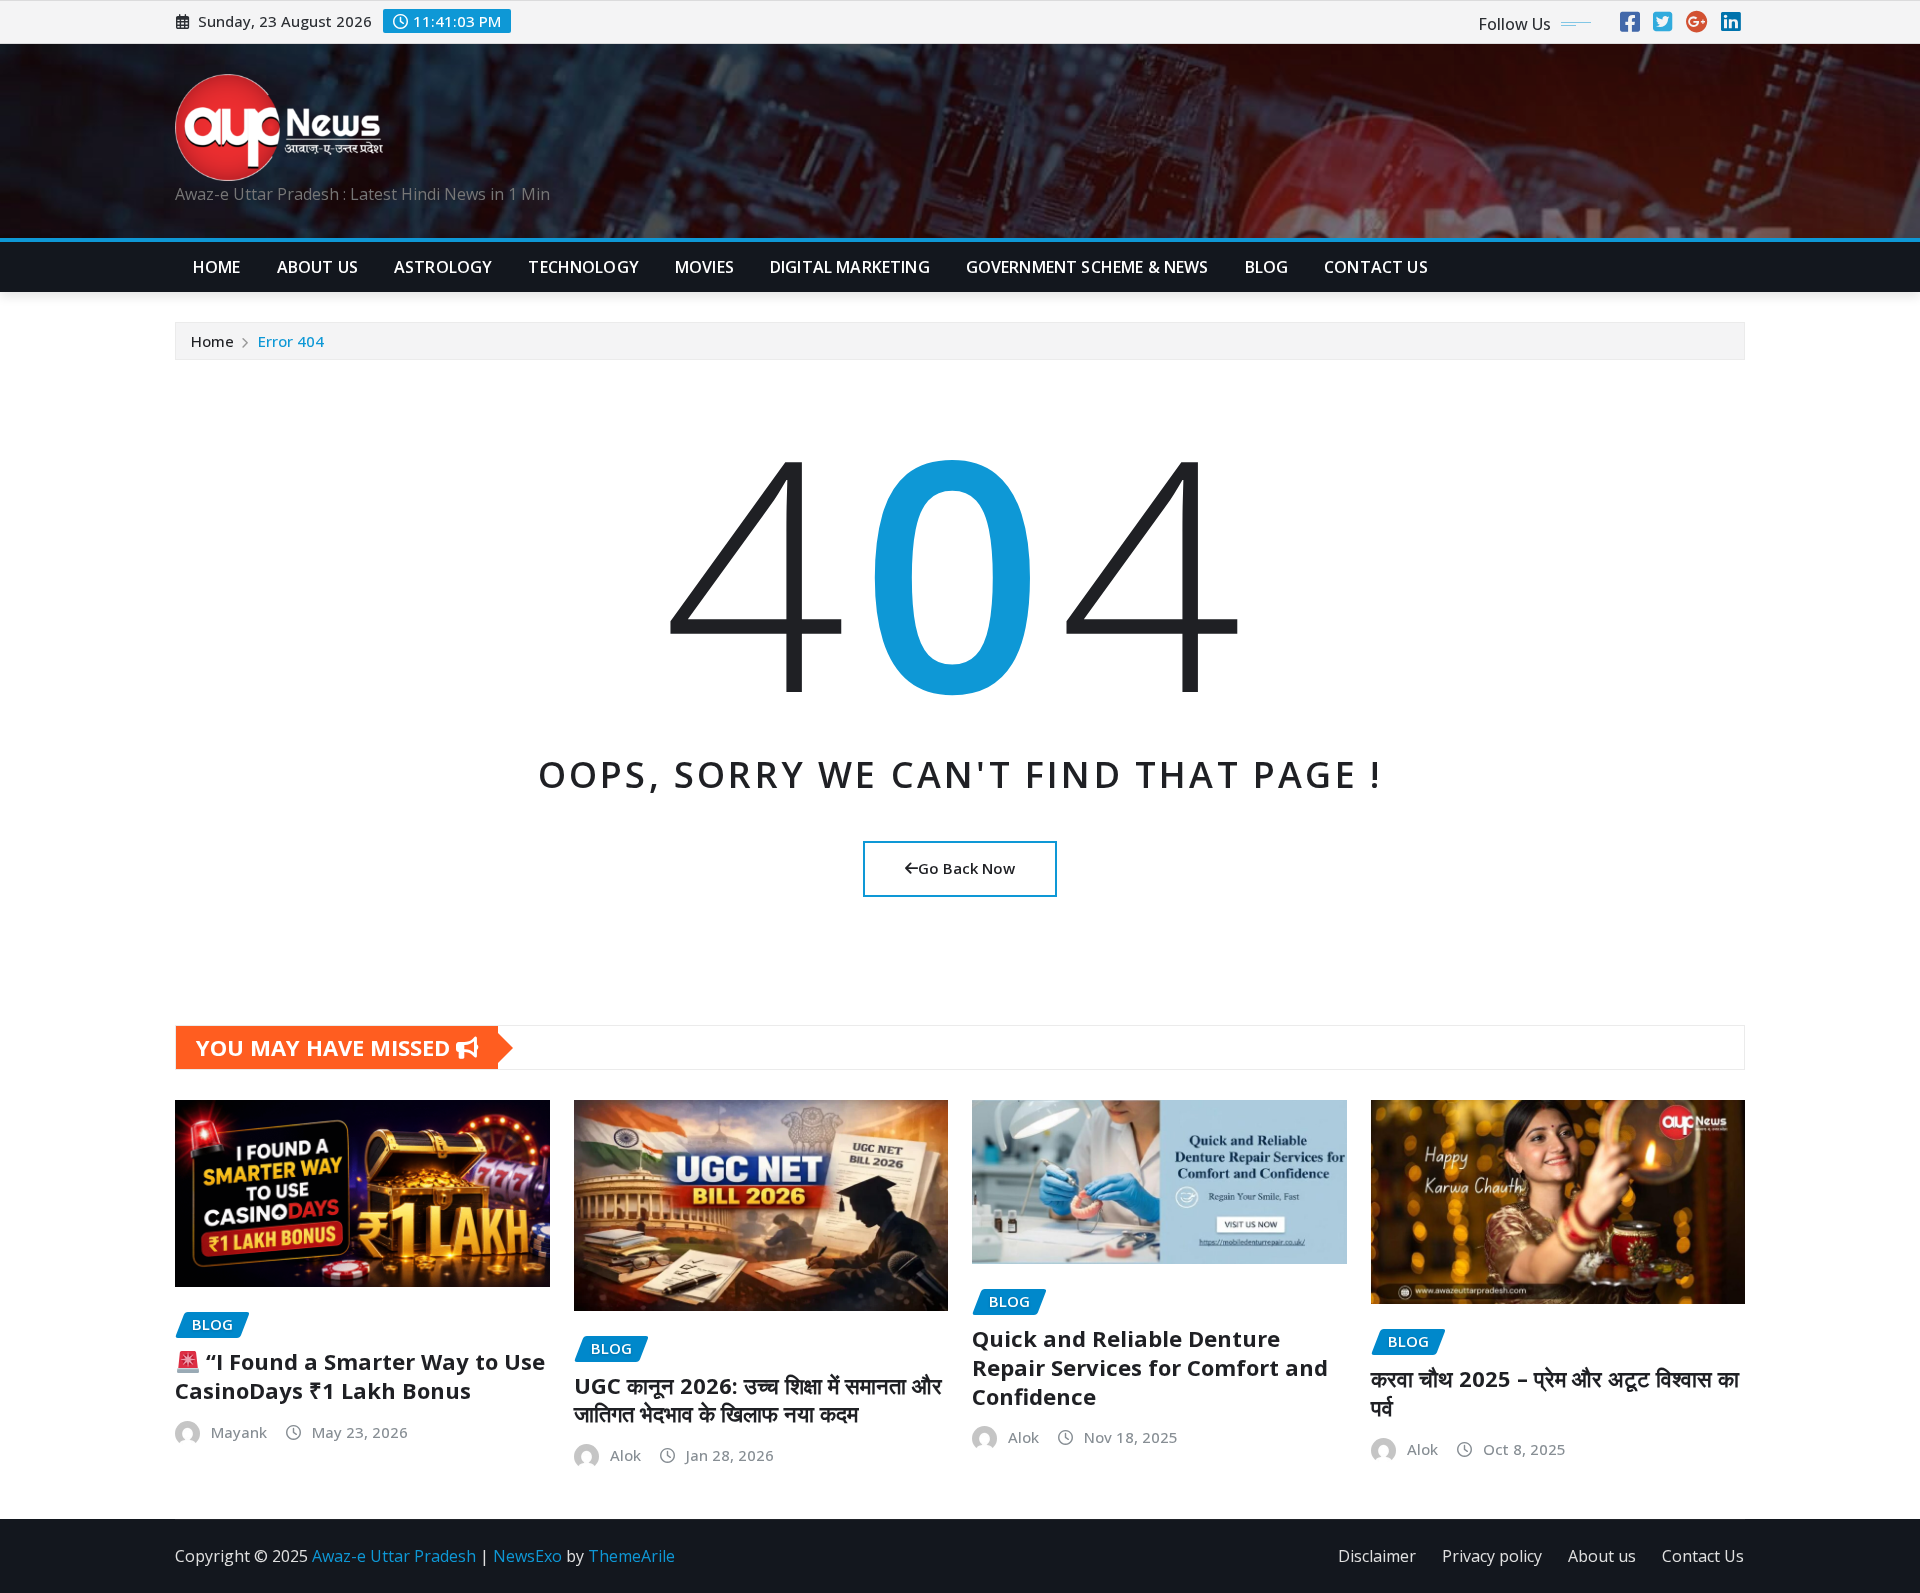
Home (217, 267)
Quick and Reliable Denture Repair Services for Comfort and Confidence (1150, 1366)
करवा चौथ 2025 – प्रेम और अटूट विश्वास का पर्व (1555, 1392)
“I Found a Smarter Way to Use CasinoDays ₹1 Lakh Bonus (360, 1375)
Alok (625, 1455)
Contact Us (1703, 1556)
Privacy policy (1492, 1556)
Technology (583, 267)
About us (1602, 1556)
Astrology (443, 267)
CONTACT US (1376, 267)
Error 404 (291, 341)
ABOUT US (317, 267)
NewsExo (527, 1556)
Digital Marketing (850, 267)
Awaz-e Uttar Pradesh (394, 1556)
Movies (704, 267)
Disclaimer (1377, 1556)
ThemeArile (631, 1556)
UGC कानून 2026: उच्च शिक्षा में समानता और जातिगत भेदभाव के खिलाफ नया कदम (758, 1399)
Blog (1267, 267)
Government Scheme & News (1087, 267)
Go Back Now (966, 868)
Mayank (239, 1432)
